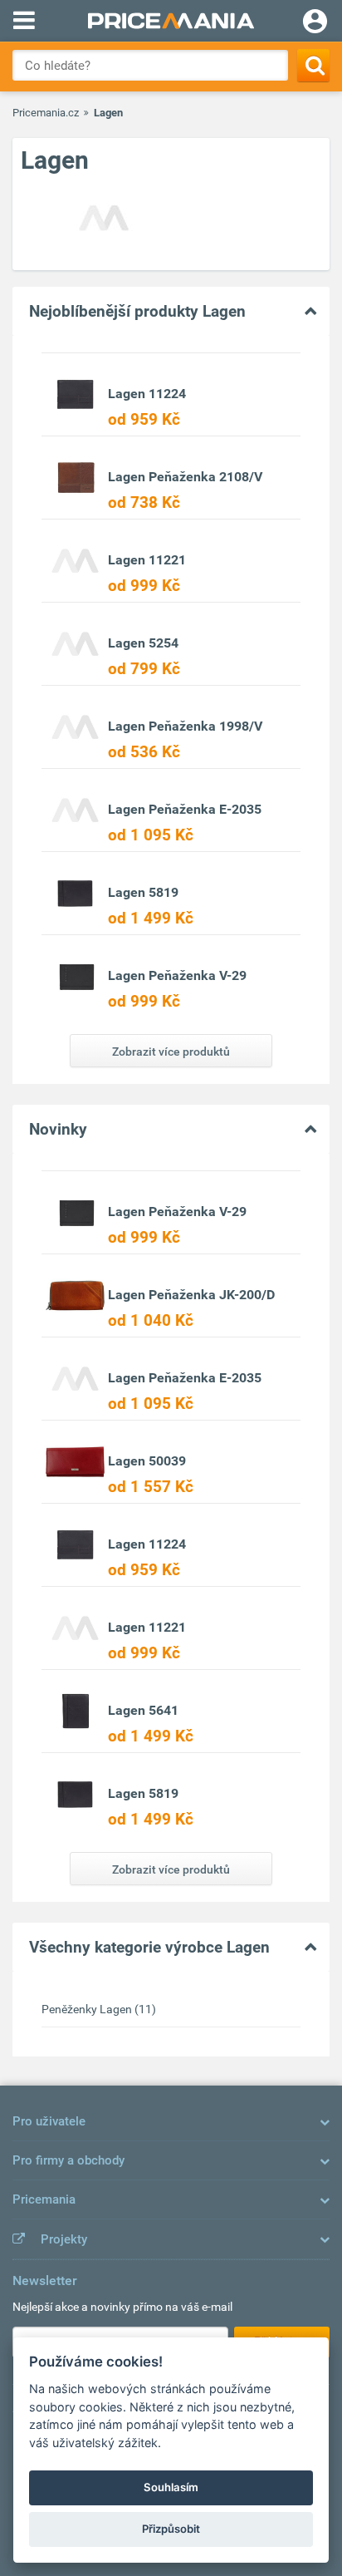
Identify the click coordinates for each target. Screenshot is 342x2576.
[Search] (313, 65)
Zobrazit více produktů (171, 1052)
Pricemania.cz (46, 113)
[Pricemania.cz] (171, 21)
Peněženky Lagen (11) (99, 2009)
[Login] (315, 23)
